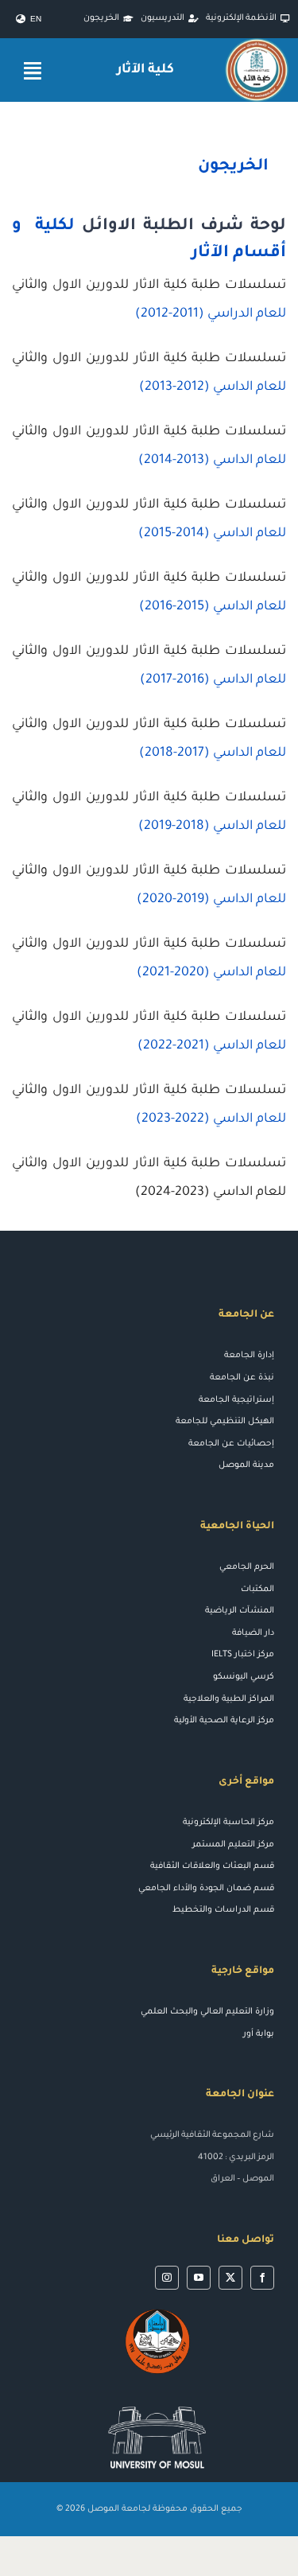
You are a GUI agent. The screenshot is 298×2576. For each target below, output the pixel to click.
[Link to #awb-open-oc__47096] (33, 70)
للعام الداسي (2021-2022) (212, 1046)
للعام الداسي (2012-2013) (213, 387)
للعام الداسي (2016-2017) (213, 680)
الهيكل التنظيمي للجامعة (225, 1422)
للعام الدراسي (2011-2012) (211, 314)
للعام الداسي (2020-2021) (211, 973)
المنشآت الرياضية (240, 1611)
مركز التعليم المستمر (233, 1845)
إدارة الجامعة (249, 1356)
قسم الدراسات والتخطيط (223, 1910)
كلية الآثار (146, 70)
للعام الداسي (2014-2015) (212, 534)
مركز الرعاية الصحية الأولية (224, 1721)
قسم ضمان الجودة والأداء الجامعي (206, 1889)
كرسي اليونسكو (244, 1677)
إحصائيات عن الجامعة (231, 1444)
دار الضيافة (253, 1633)
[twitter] (230, 2278)
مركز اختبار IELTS (243, 1655)
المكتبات (257, 1590)
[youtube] (199, 2278)
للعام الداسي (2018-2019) (212, 827)
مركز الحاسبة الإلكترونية (228, 1823)
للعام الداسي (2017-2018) (213, 753)
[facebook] (262, 2278)
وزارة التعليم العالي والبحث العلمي (207, 2012)
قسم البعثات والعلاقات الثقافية (212, 1866)
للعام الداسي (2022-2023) (211, 1119)
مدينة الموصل (246, 1465)
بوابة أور (259, 2034)
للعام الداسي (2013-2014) (212, 461)
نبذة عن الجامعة (242, 1378)
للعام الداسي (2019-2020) (211, 900)
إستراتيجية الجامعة (236, 1400)
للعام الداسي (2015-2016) (213, 607)
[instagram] (167, 2278)
